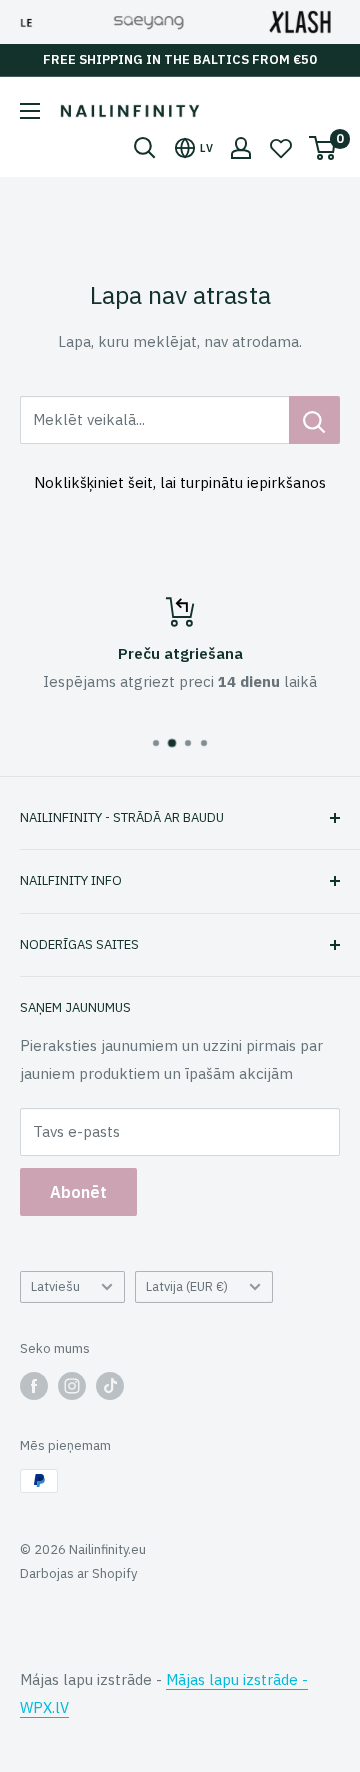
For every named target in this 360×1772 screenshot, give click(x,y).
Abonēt (78, 1192)
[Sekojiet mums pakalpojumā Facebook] (34, 1386)
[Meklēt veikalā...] (314, 420)
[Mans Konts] (241, 148)
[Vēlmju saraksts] (281, 148)
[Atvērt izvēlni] (30, 111)
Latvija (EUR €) (187, 1286)
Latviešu (55, 1286)
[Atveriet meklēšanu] (145, 148)
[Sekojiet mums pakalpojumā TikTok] (110, 1386)
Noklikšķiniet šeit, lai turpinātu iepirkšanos (180, 482)
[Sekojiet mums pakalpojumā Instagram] (72, 1386)
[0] (323, 148)
